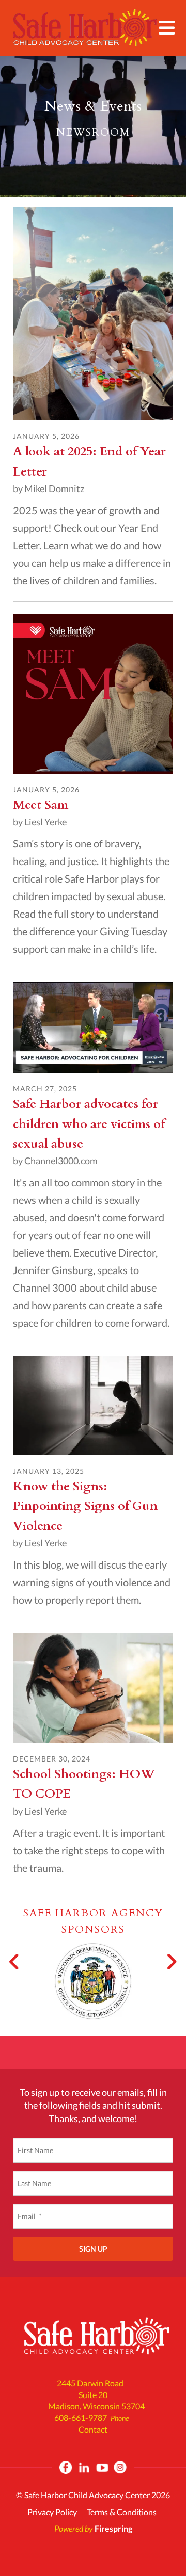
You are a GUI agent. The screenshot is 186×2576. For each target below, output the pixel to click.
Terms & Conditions (122, 2512)
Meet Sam (41, 805)
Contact (93, 2429)
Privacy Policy (52, 2512)
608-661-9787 (81, 2417)
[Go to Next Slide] (171, 1962)
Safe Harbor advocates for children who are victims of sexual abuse (89, 1124)
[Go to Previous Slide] (15, 1962)
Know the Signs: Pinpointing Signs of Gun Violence (85, 1506)
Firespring (113, 2528)
